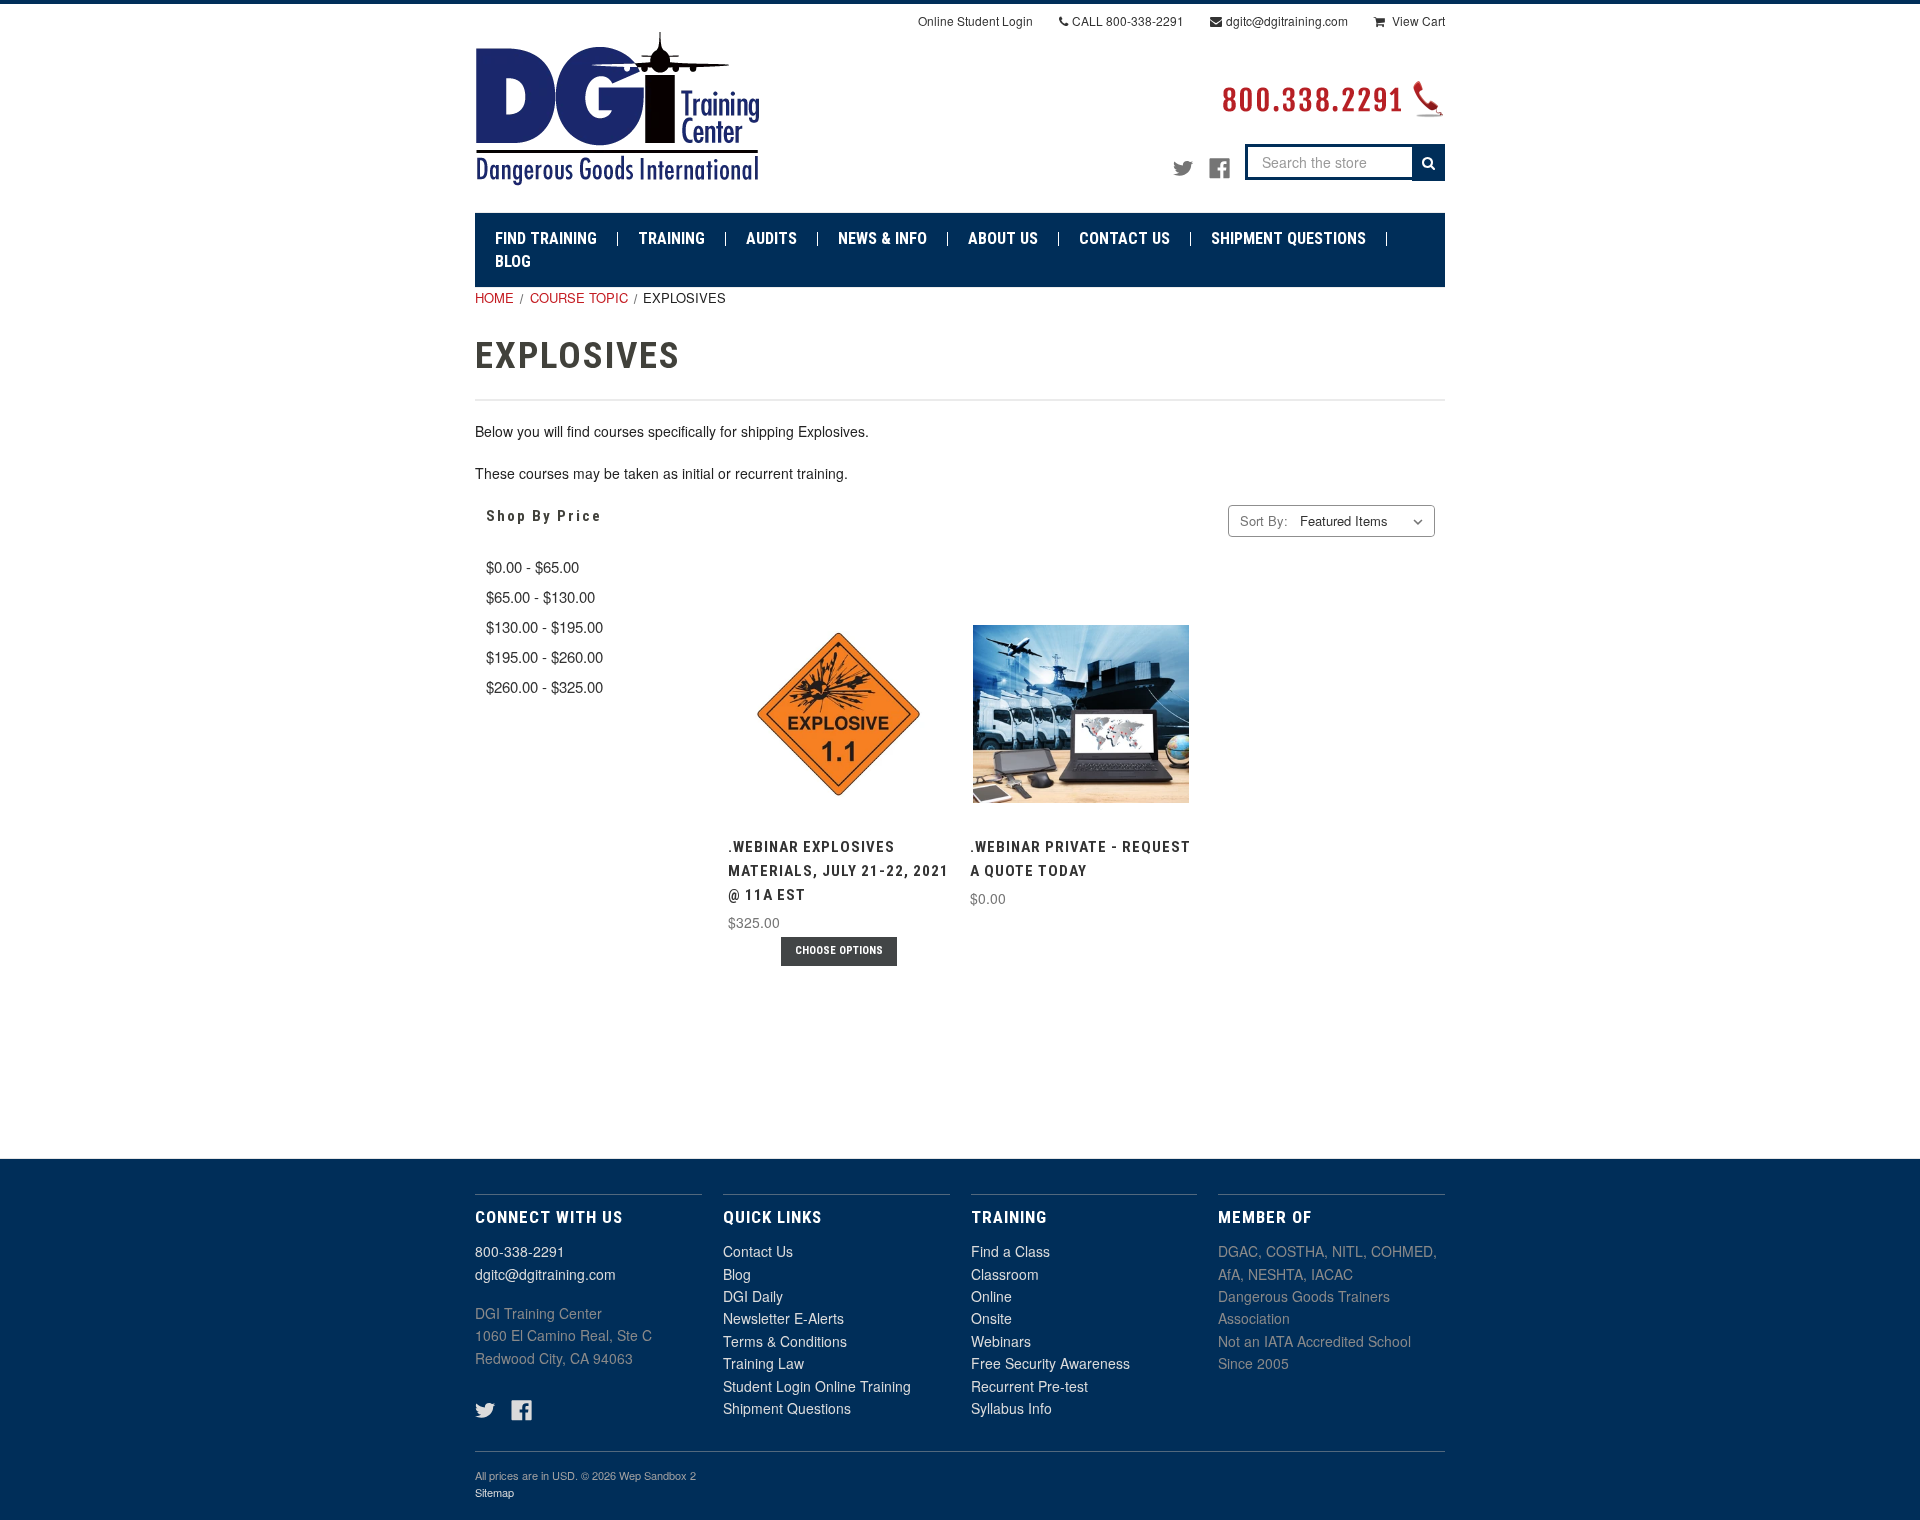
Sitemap (494, 1492)
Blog (737, 1274)
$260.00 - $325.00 (544, 686)
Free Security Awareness (1050, 1363)
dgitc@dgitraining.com (545, 1274)
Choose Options (839, 950)
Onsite (991, 1318)
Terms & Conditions (785, 1341)
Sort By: (1264, 520)
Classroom (1005, 1274)
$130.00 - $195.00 (544, 626)
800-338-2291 (520, 1251)
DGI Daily (753, 1296)
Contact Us (758, 1251)
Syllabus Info (1011, 1408)
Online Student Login (975, 20)
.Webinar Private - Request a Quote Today (1080, 859)
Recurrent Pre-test (1029, 1386)
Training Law (763, 1363)
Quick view (836, 694)
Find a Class (1010, 1251)
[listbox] (1365, 521)
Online (991, 1296)
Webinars (1001, 1341)
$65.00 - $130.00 (540, 596)
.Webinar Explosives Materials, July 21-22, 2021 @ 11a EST (838, 871)
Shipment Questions (787, 1408)
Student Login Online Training (817, 1386)
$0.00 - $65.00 (532, 566)
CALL (1128, 20)
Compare (832, 731)
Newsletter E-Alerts (783, 1318)
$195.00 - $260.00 (544, 656)
